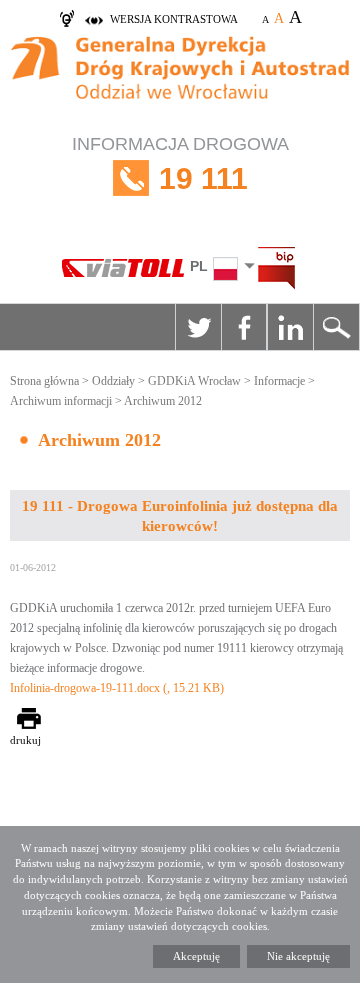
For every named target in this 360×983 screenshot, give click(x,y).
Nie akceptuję (298, 956)
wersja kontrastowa (174, 19)
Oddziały (113, 381)
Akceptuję (196, 956)
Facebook (244, 327)
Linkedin (290, 327)
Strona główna (44, 381)
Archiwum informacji (61, 401)
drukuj (25, 740)
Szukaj (336, 327)
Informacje (279, 381)
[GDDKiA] (180, 79)
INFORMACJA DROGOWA (180, 164)
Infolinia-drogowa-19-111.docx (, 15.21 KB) (117, 688)
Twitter (198, 327)
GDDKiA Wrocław (194, 381)
